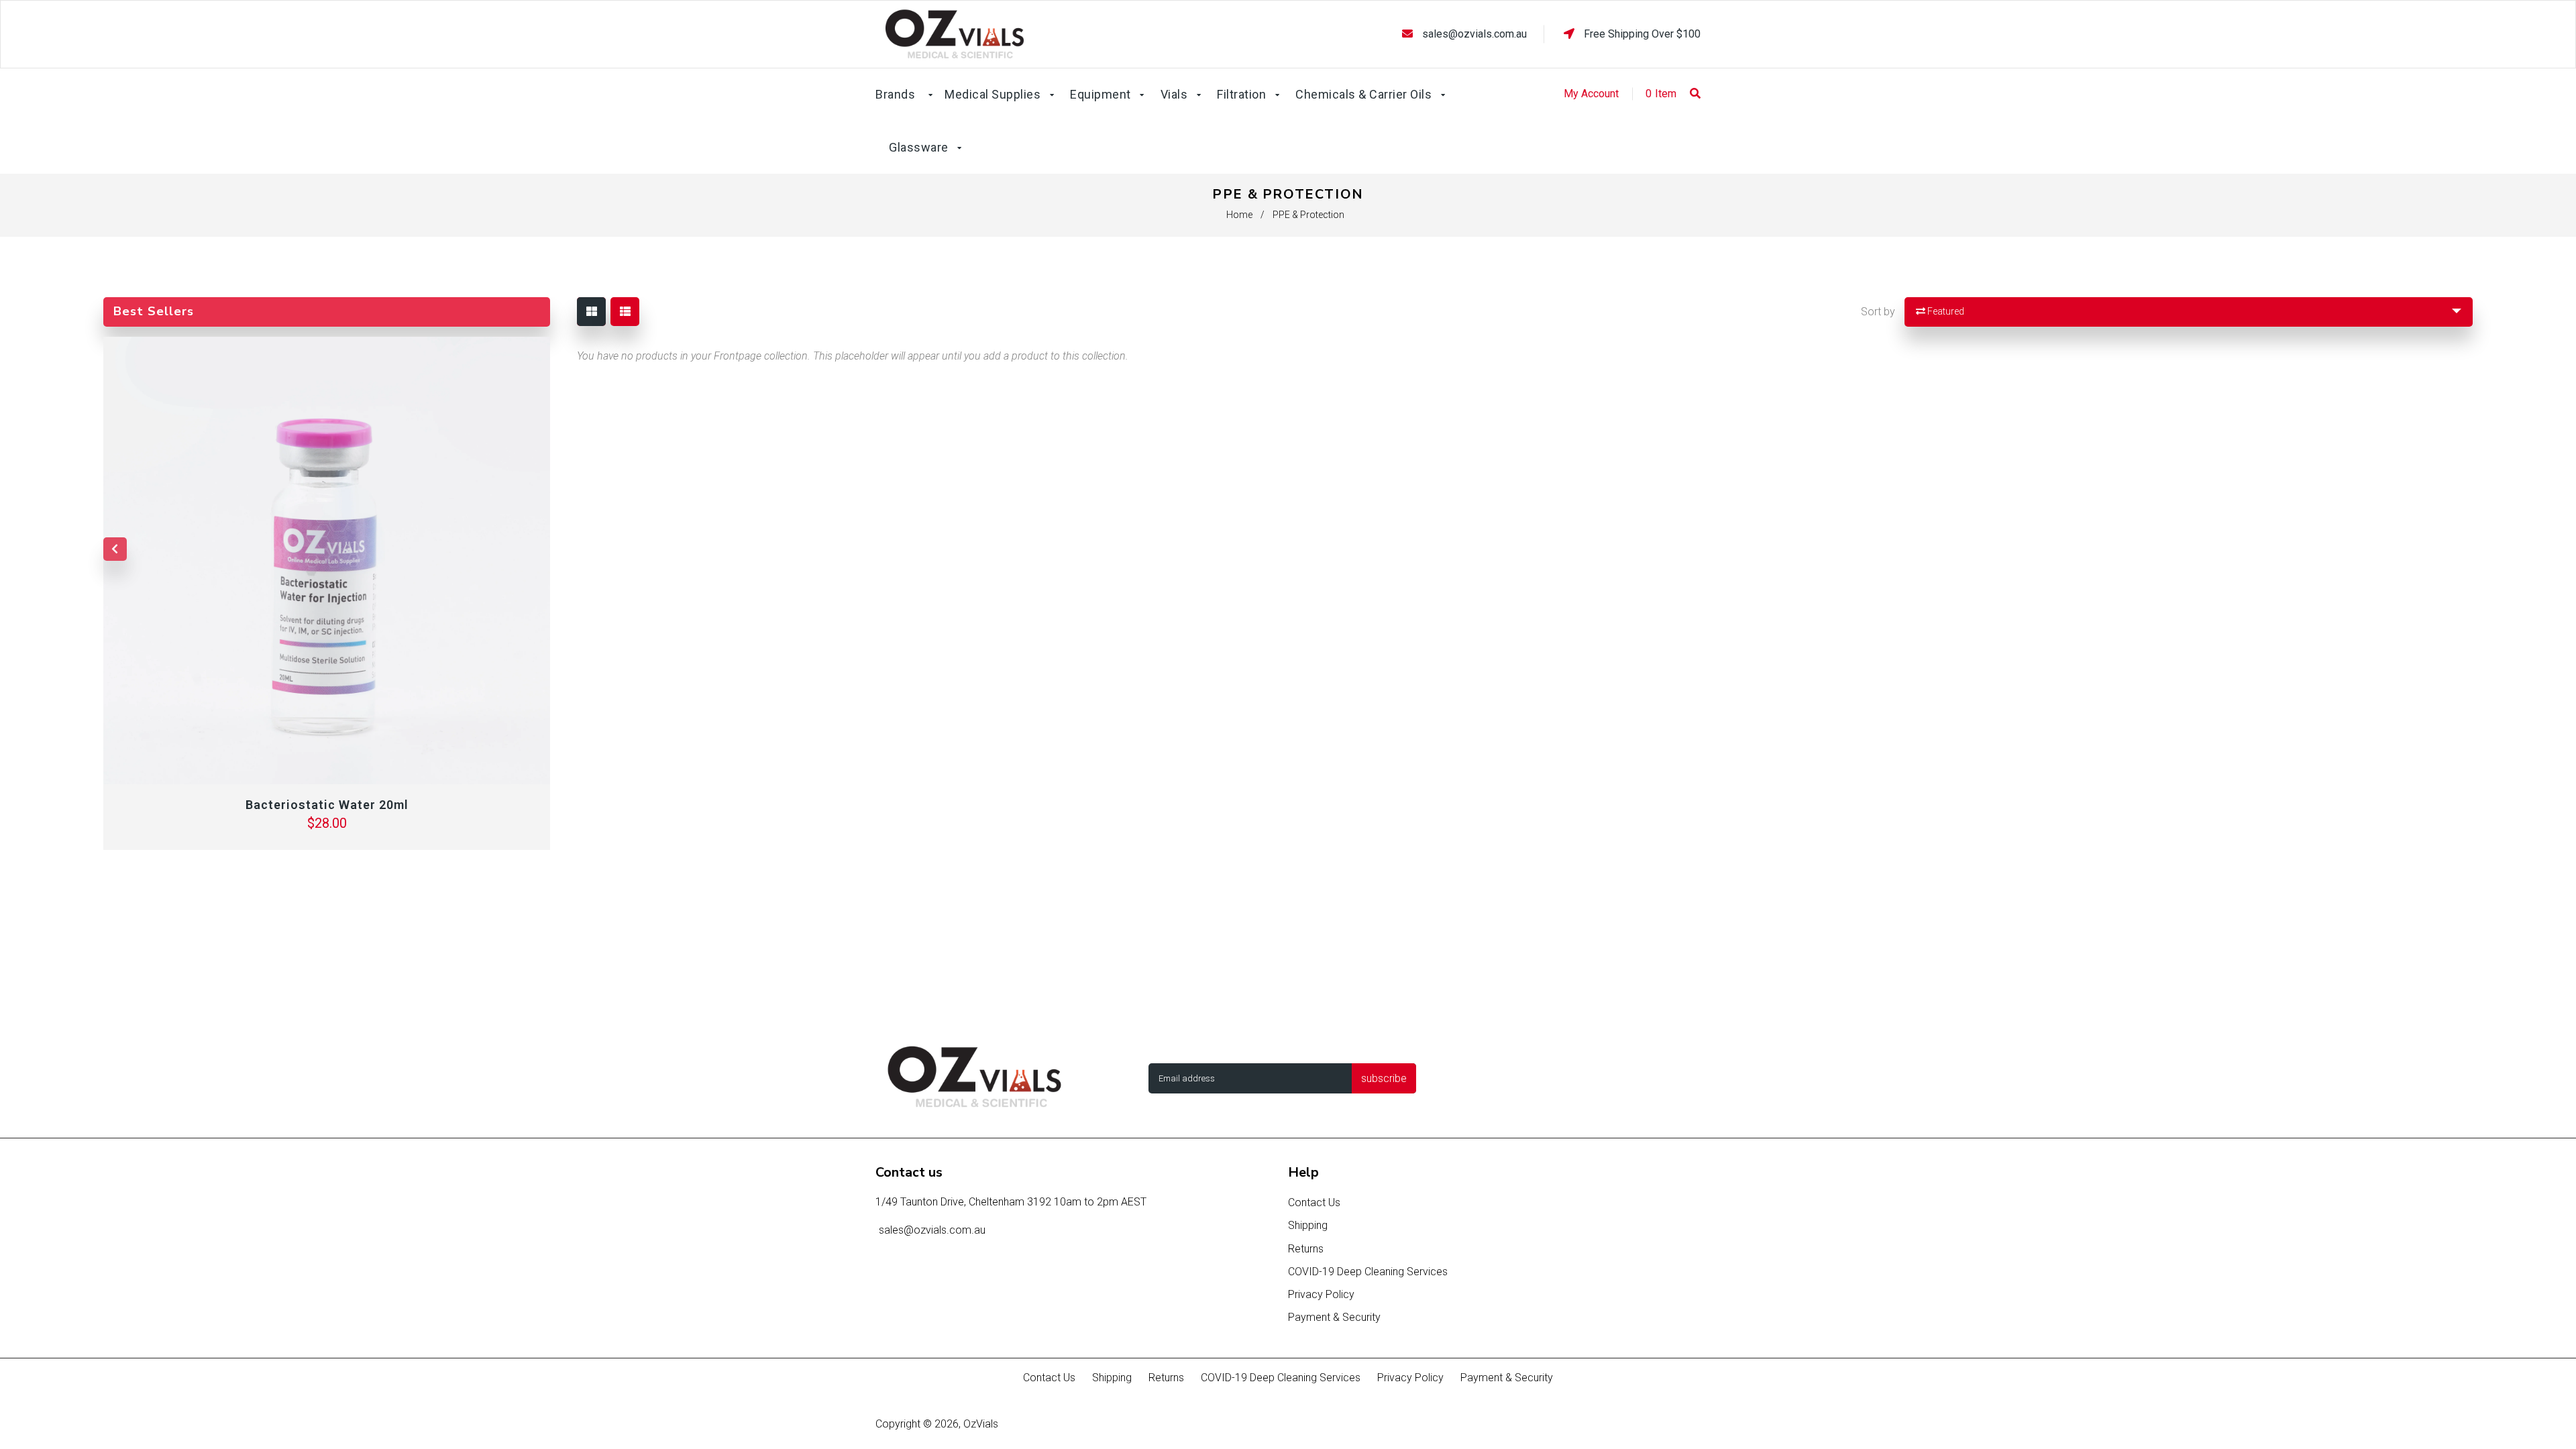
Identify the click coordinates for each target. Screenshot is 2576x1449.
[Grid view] (591, 312)
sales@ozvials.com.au (1474, 34)
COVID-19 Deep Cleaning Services (1368, 1272)
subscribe (1384, 1078)
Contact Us (1314, 1202)
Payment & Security (1334, 1317)
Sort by (1878, 312)
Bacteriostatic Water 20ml (327, 805)
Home (1239, 215)
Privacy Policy (1321, 1294)
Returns (1306, 1249)
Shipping (1308, 1225)
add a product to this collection (1055, 356)
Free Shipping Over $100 (1641, 34)
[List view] (625, 312)
